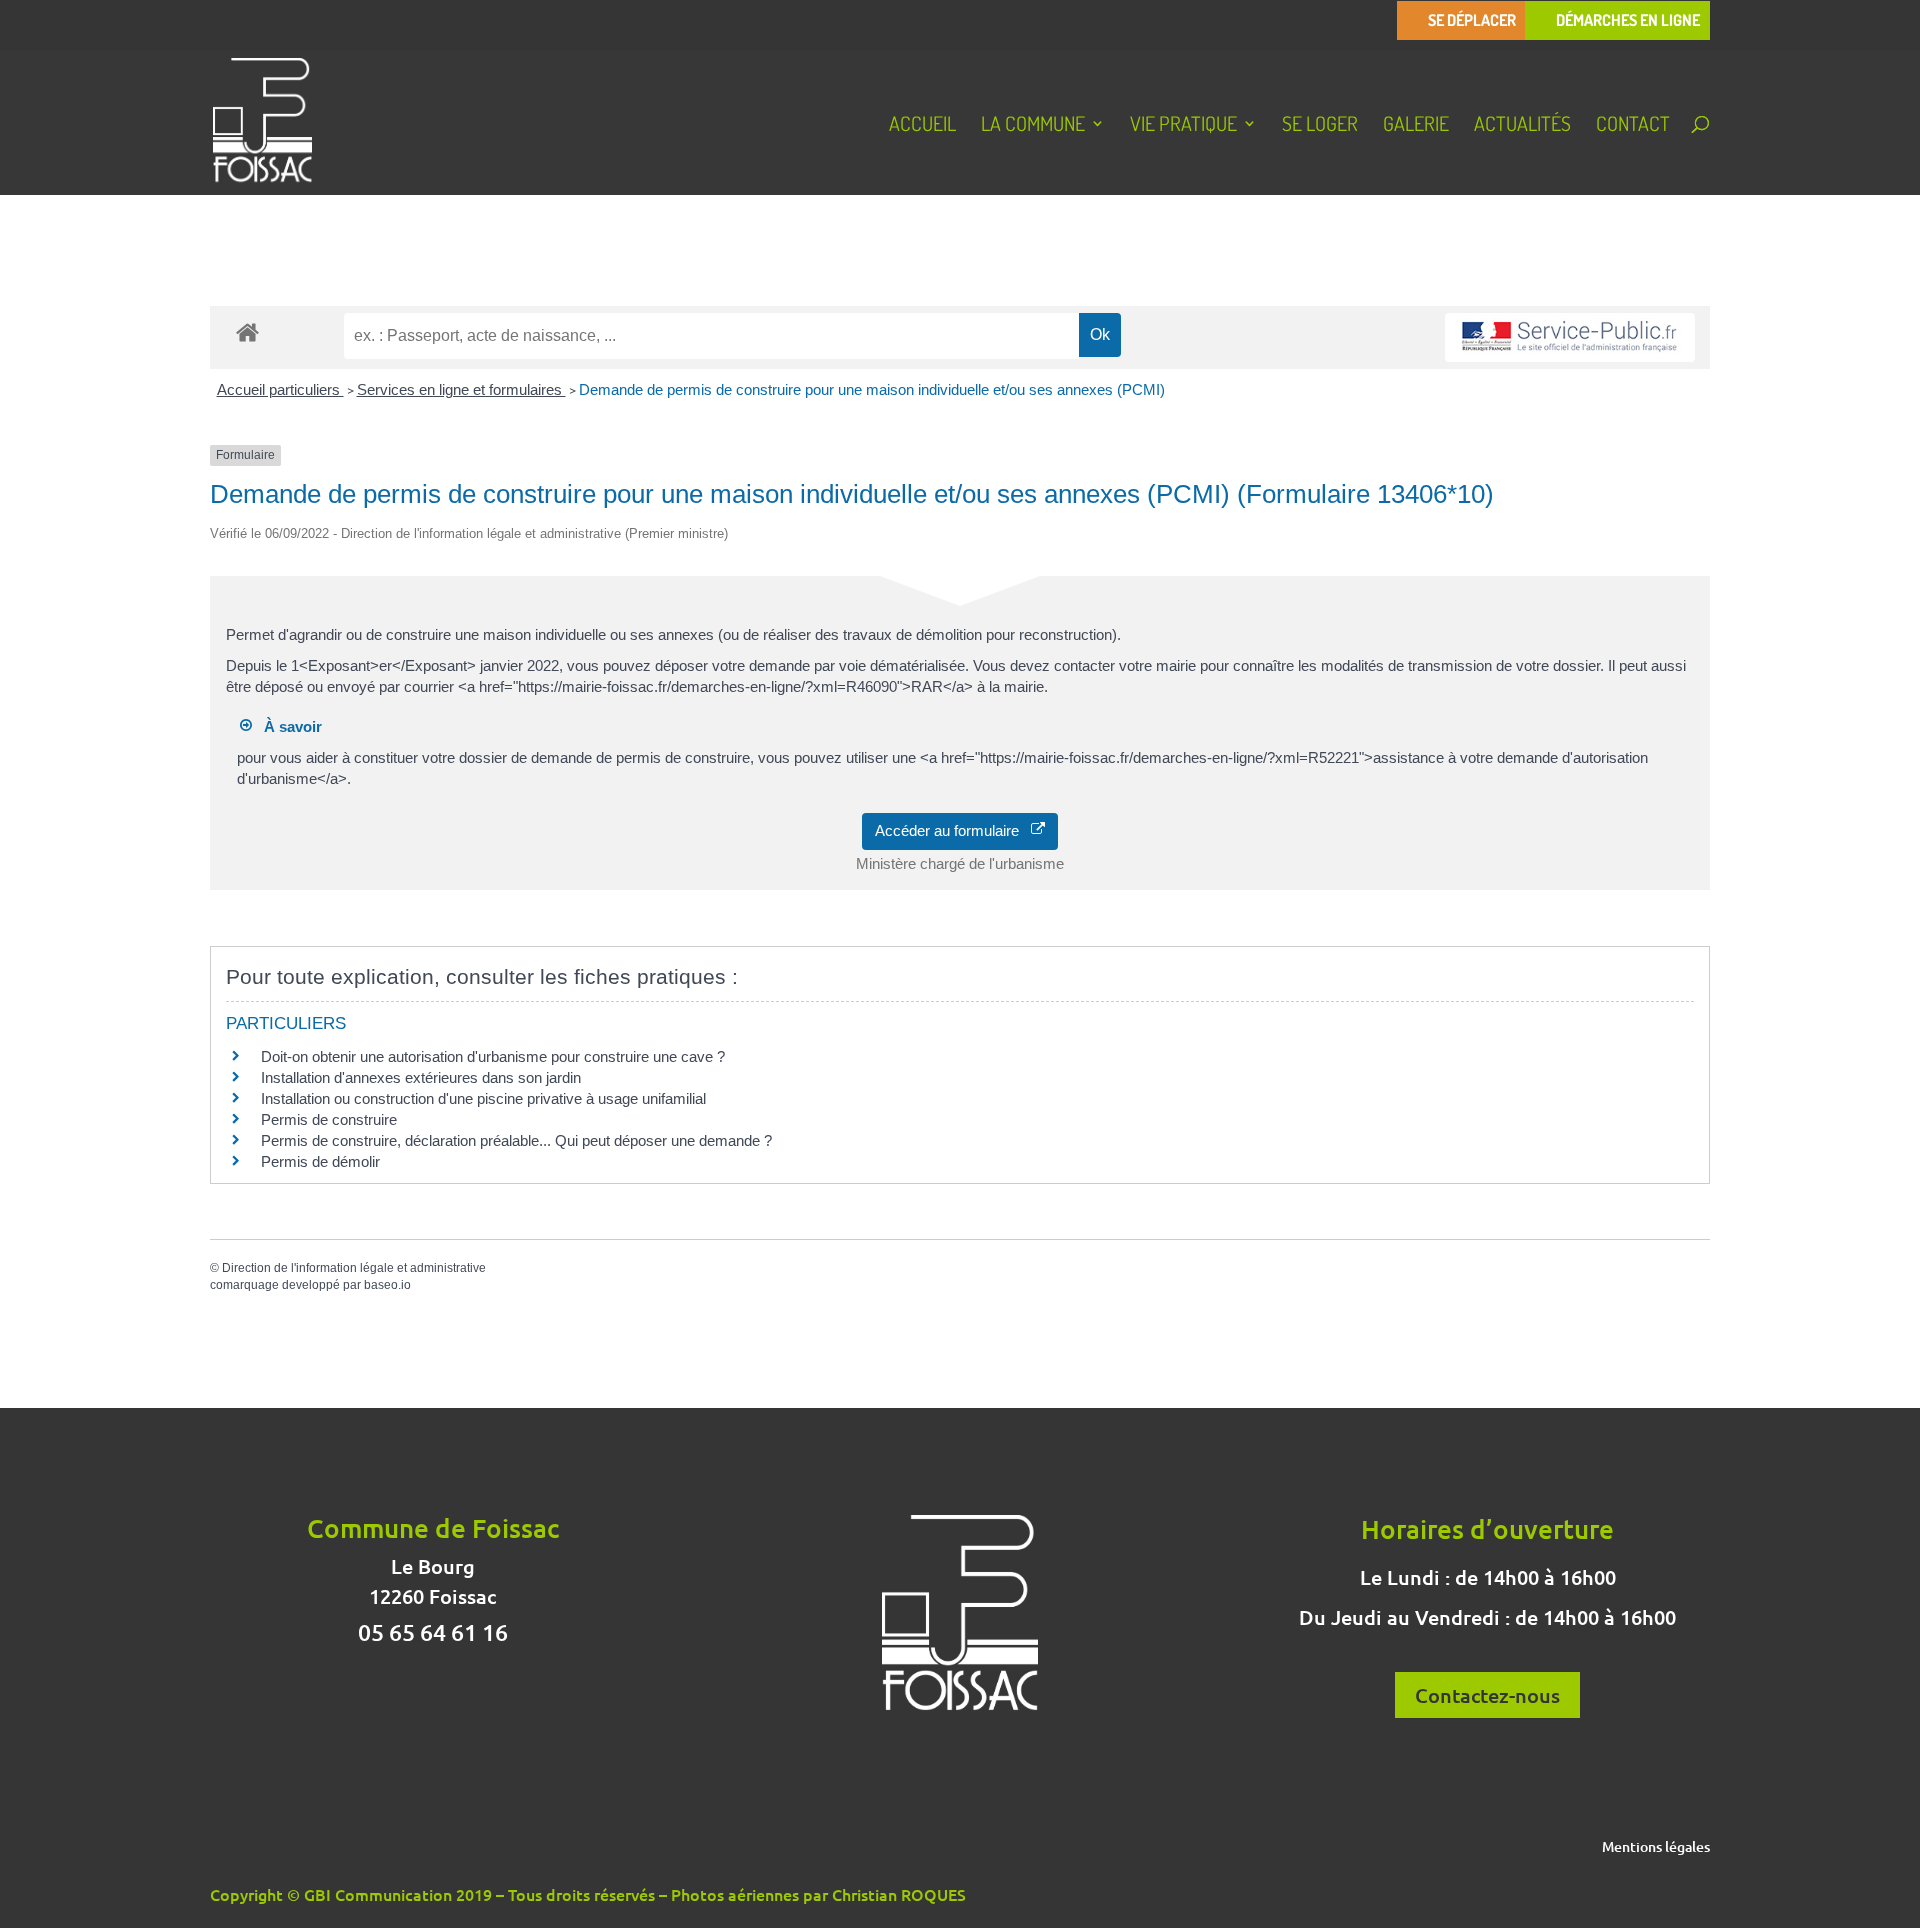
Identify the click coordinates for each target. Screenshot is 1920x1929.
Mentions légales (1656, 1848)
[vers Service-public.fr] (1570, 337)
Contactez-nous (1487, 1695)
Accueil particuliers (280, 389)
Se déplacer (1472, 20)
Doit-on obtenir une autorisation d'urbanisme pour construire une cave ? (493, 1056)
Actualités (1522, 126)
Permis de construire (329, 1119)
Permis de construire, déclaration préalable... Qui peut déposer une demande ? (516, 1140)
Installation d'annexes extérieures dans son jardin (421, 1077)
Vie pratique (1183, 126)
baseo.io (387, 1285)
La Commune (1033, 126)
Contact (1633, 126)
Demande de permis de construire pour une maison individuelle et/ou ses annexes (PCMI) (872, 389)
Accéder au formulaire (953, 830)
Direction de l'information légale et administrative (354, 1268)
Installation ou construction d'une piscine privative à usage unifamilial (483, 1098)
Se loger (1320, 126)
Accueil (922, 126)
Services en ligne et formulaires (461, 389)
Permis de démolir (320, 1161)
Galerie (1416, 126)
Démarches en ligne (1628, 20)
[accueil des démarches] (247, 331)
